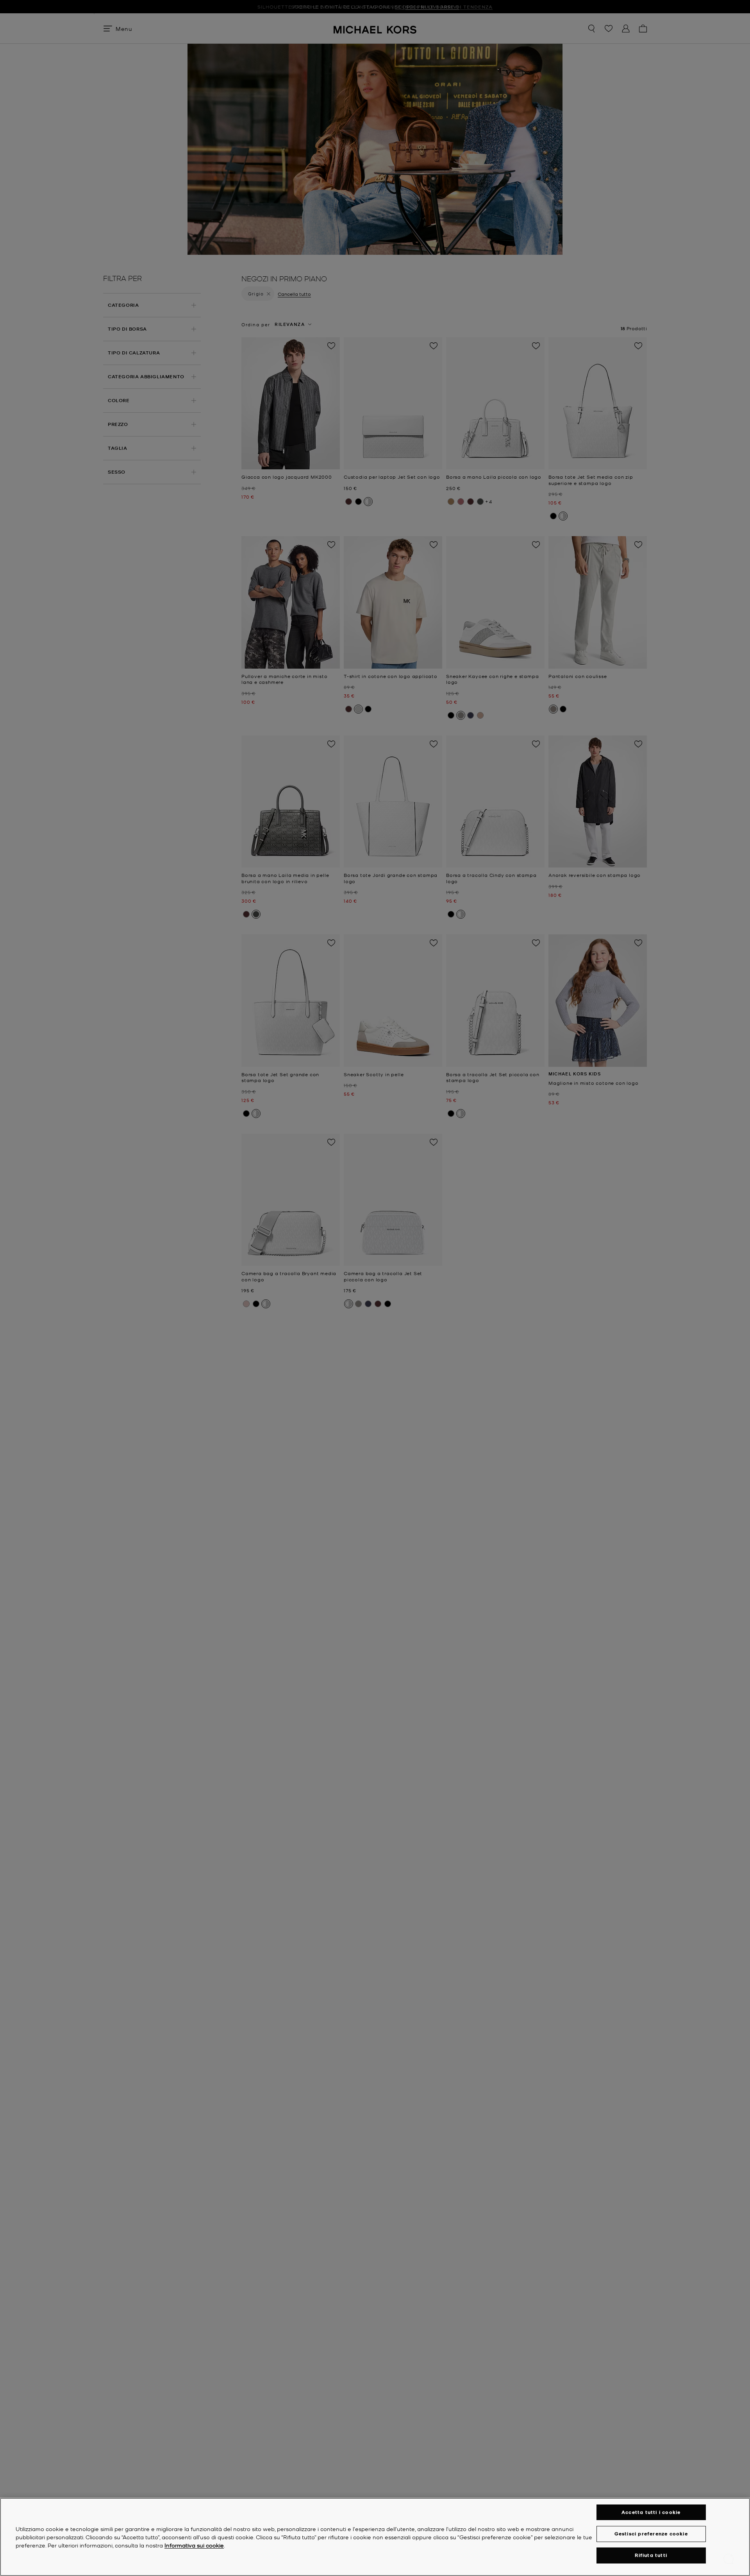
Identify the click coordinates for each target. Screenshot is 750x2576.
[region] (375, 2537)
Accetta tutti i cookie (651, 2512)
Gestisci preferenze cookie (651, 2534)
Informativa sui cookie (194, 2545)
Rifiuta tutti (651, 2555)
